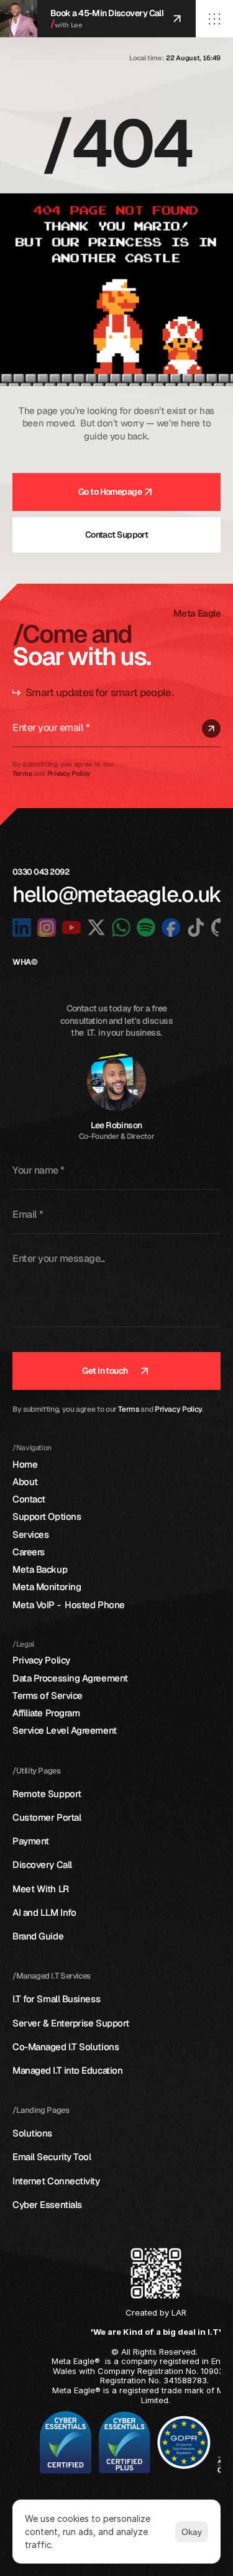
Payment (31, 1841)
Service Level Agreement (65, 1730)
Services (30, 1534)
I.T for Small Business (57, 1999)
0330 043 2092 (42, 872)
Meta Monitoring (47, 1587)
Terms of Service (48, 1695)
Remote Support (47, 1794)
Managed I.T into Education (67, 2070)
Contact (29, 1499)
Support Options (47, 1516)
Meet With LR (41, 1889)
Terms (128, 1409)
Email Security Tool (52, 2157)
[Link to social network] (22, 927)
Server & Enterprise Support (71, 2023)
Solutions (32, 2133)
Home (25, 1464)
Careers (29, 1552)
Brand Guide (38, 1936)
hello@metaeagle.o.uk (117, 894)
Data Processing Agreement (70, 1678)
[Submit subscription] (211, 729)
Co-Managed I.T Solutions (66, 2047)
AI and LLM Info (44, 1912)
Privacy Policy (178, 1409)
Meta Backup (40, 1569)
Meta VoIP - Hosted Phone (69, 1605)
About (25, 1482)
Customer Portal (47, 1817)
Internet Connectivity (56, 2181)
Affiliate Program (46, 1713)
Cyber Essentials (47, 2205)
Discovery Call (42, 1865)
